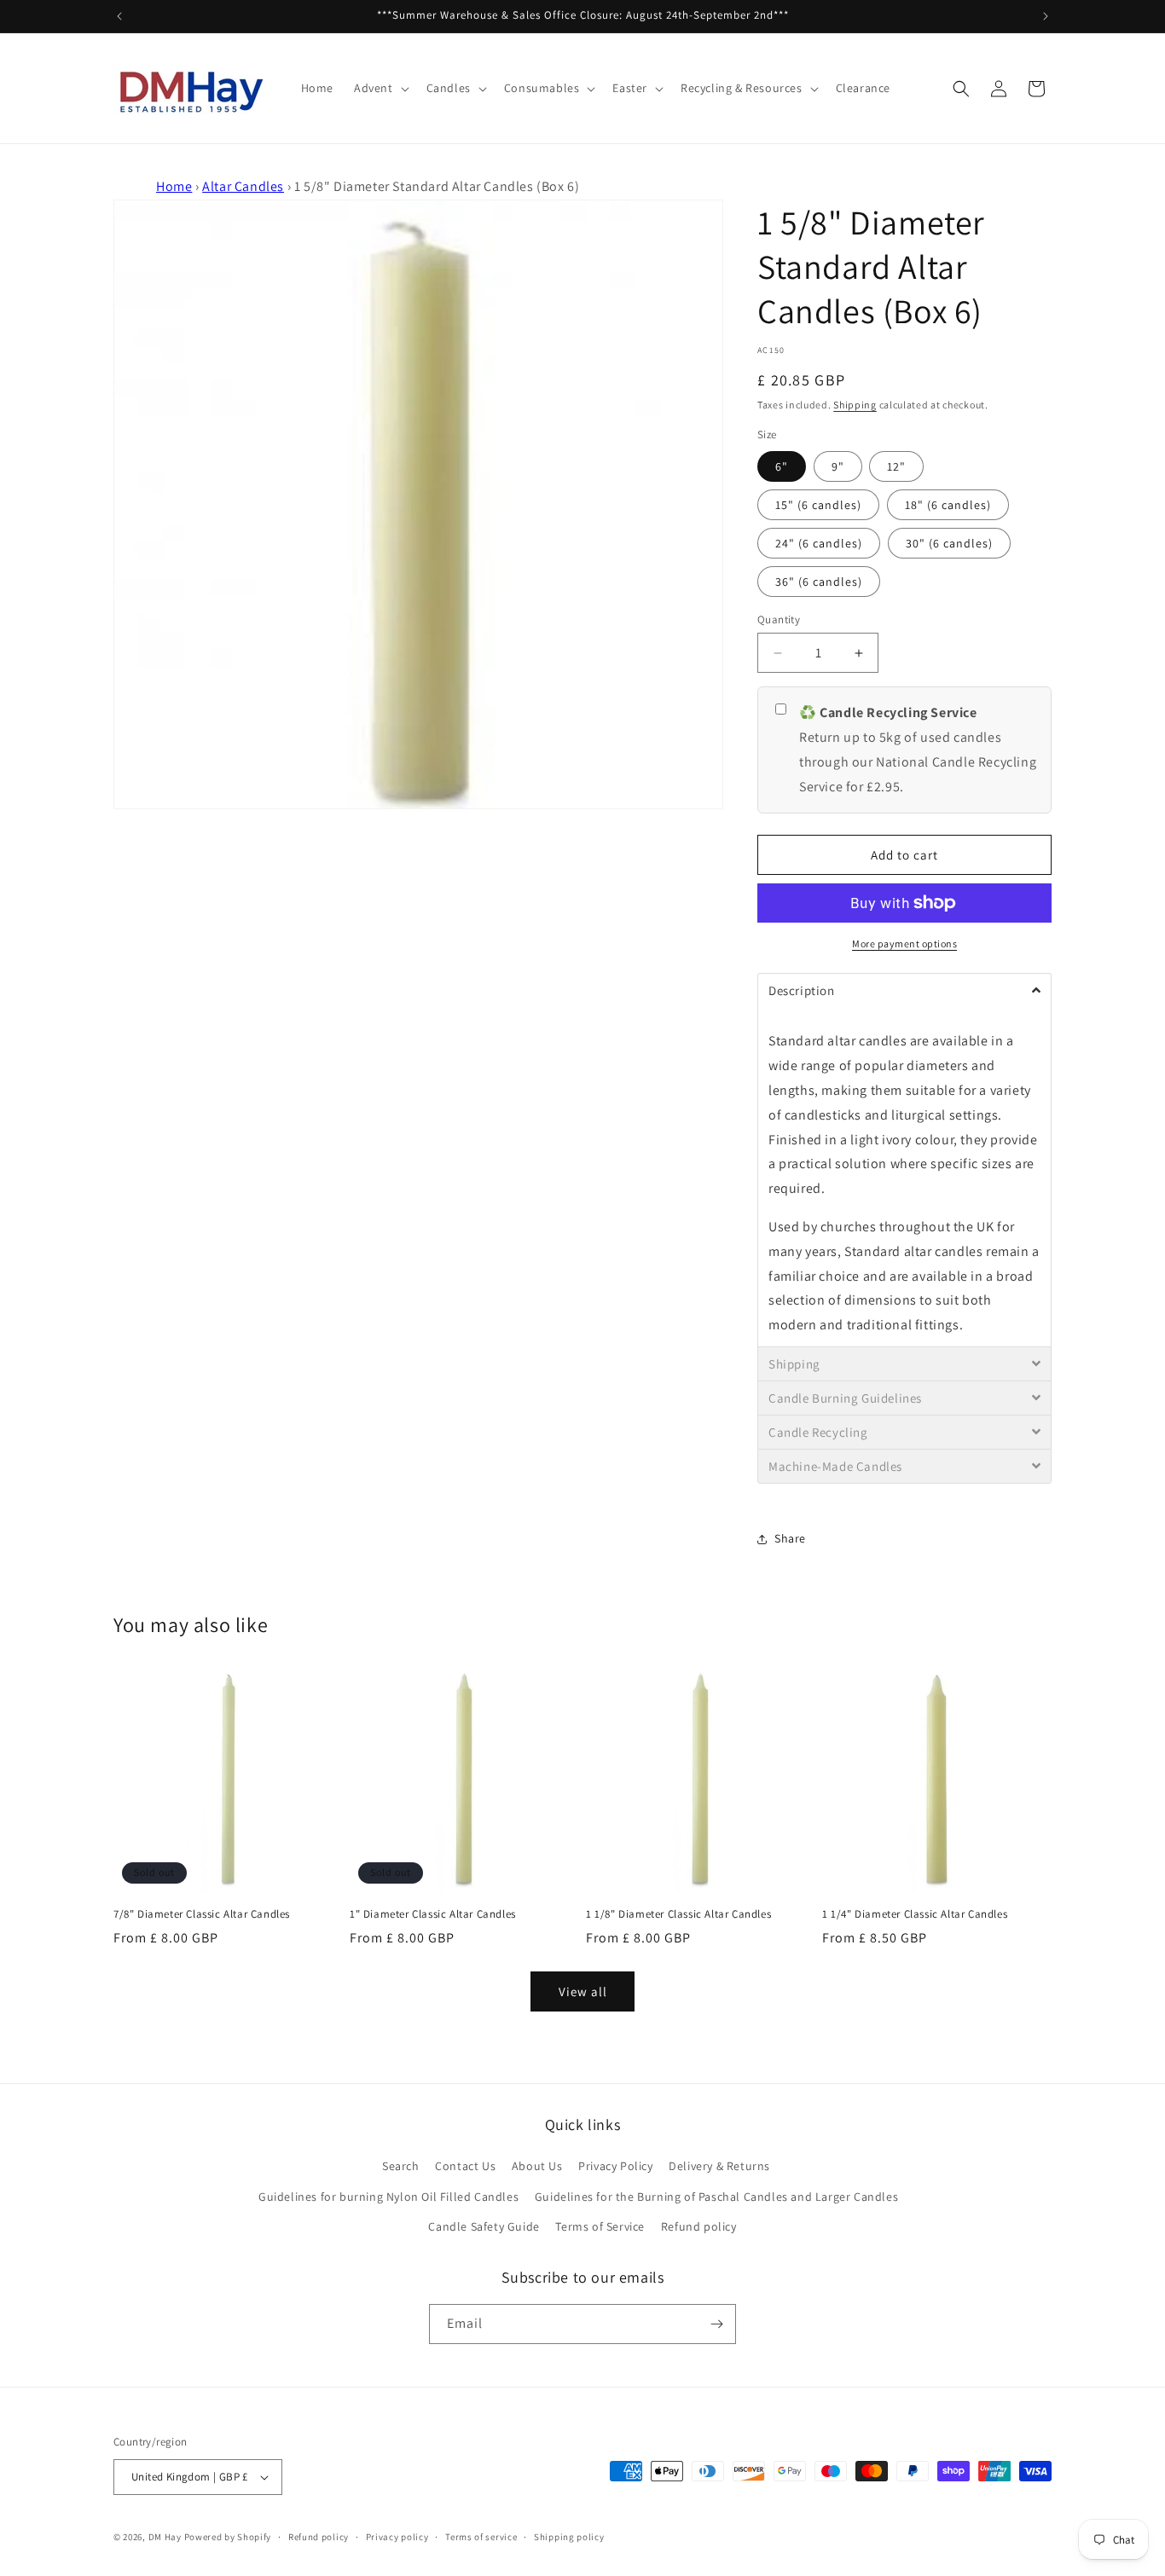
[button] (380, 88)
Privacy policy (397, 2537)
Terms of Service (600, 2226)
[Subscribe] (716, 2324)
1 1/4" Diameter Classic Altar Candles (915, 1914)
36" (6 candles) (819, 582)
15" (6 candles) (818, 505)
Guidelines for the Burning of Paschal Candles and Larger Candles (716, 2197)
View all (583, 1991)
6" (782, 466)
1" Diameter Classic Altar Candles (433, 1914)
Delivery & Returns (719, 2166)
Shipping (855, 405)
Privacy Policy (615, 2166)
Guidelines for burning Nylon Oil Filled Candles (388, 2197)
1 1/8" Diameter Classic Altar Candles (678, 1914)
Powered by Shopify (228, 2537)
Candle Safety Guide (484, 2226)
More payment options (904, 944)
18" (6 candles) (948, 505)
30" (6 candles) (949, 543)
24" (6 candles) (819, 543)
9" (838, 466)
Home (174, 186)
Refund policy (699, 2226)
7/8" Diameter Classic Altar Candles (202, 1914)
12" (896, 466)
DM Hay (165, 2537)
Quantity (779, 619)
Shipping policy (569, 2537)
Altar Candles (243, 186)
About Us (537, 2166)
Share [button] (790, 1538)
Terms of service (481, 2537)
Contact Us (465, 2166)
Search (401, 2166)
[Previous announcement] (119, 16)
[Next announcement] (1046, 16)
